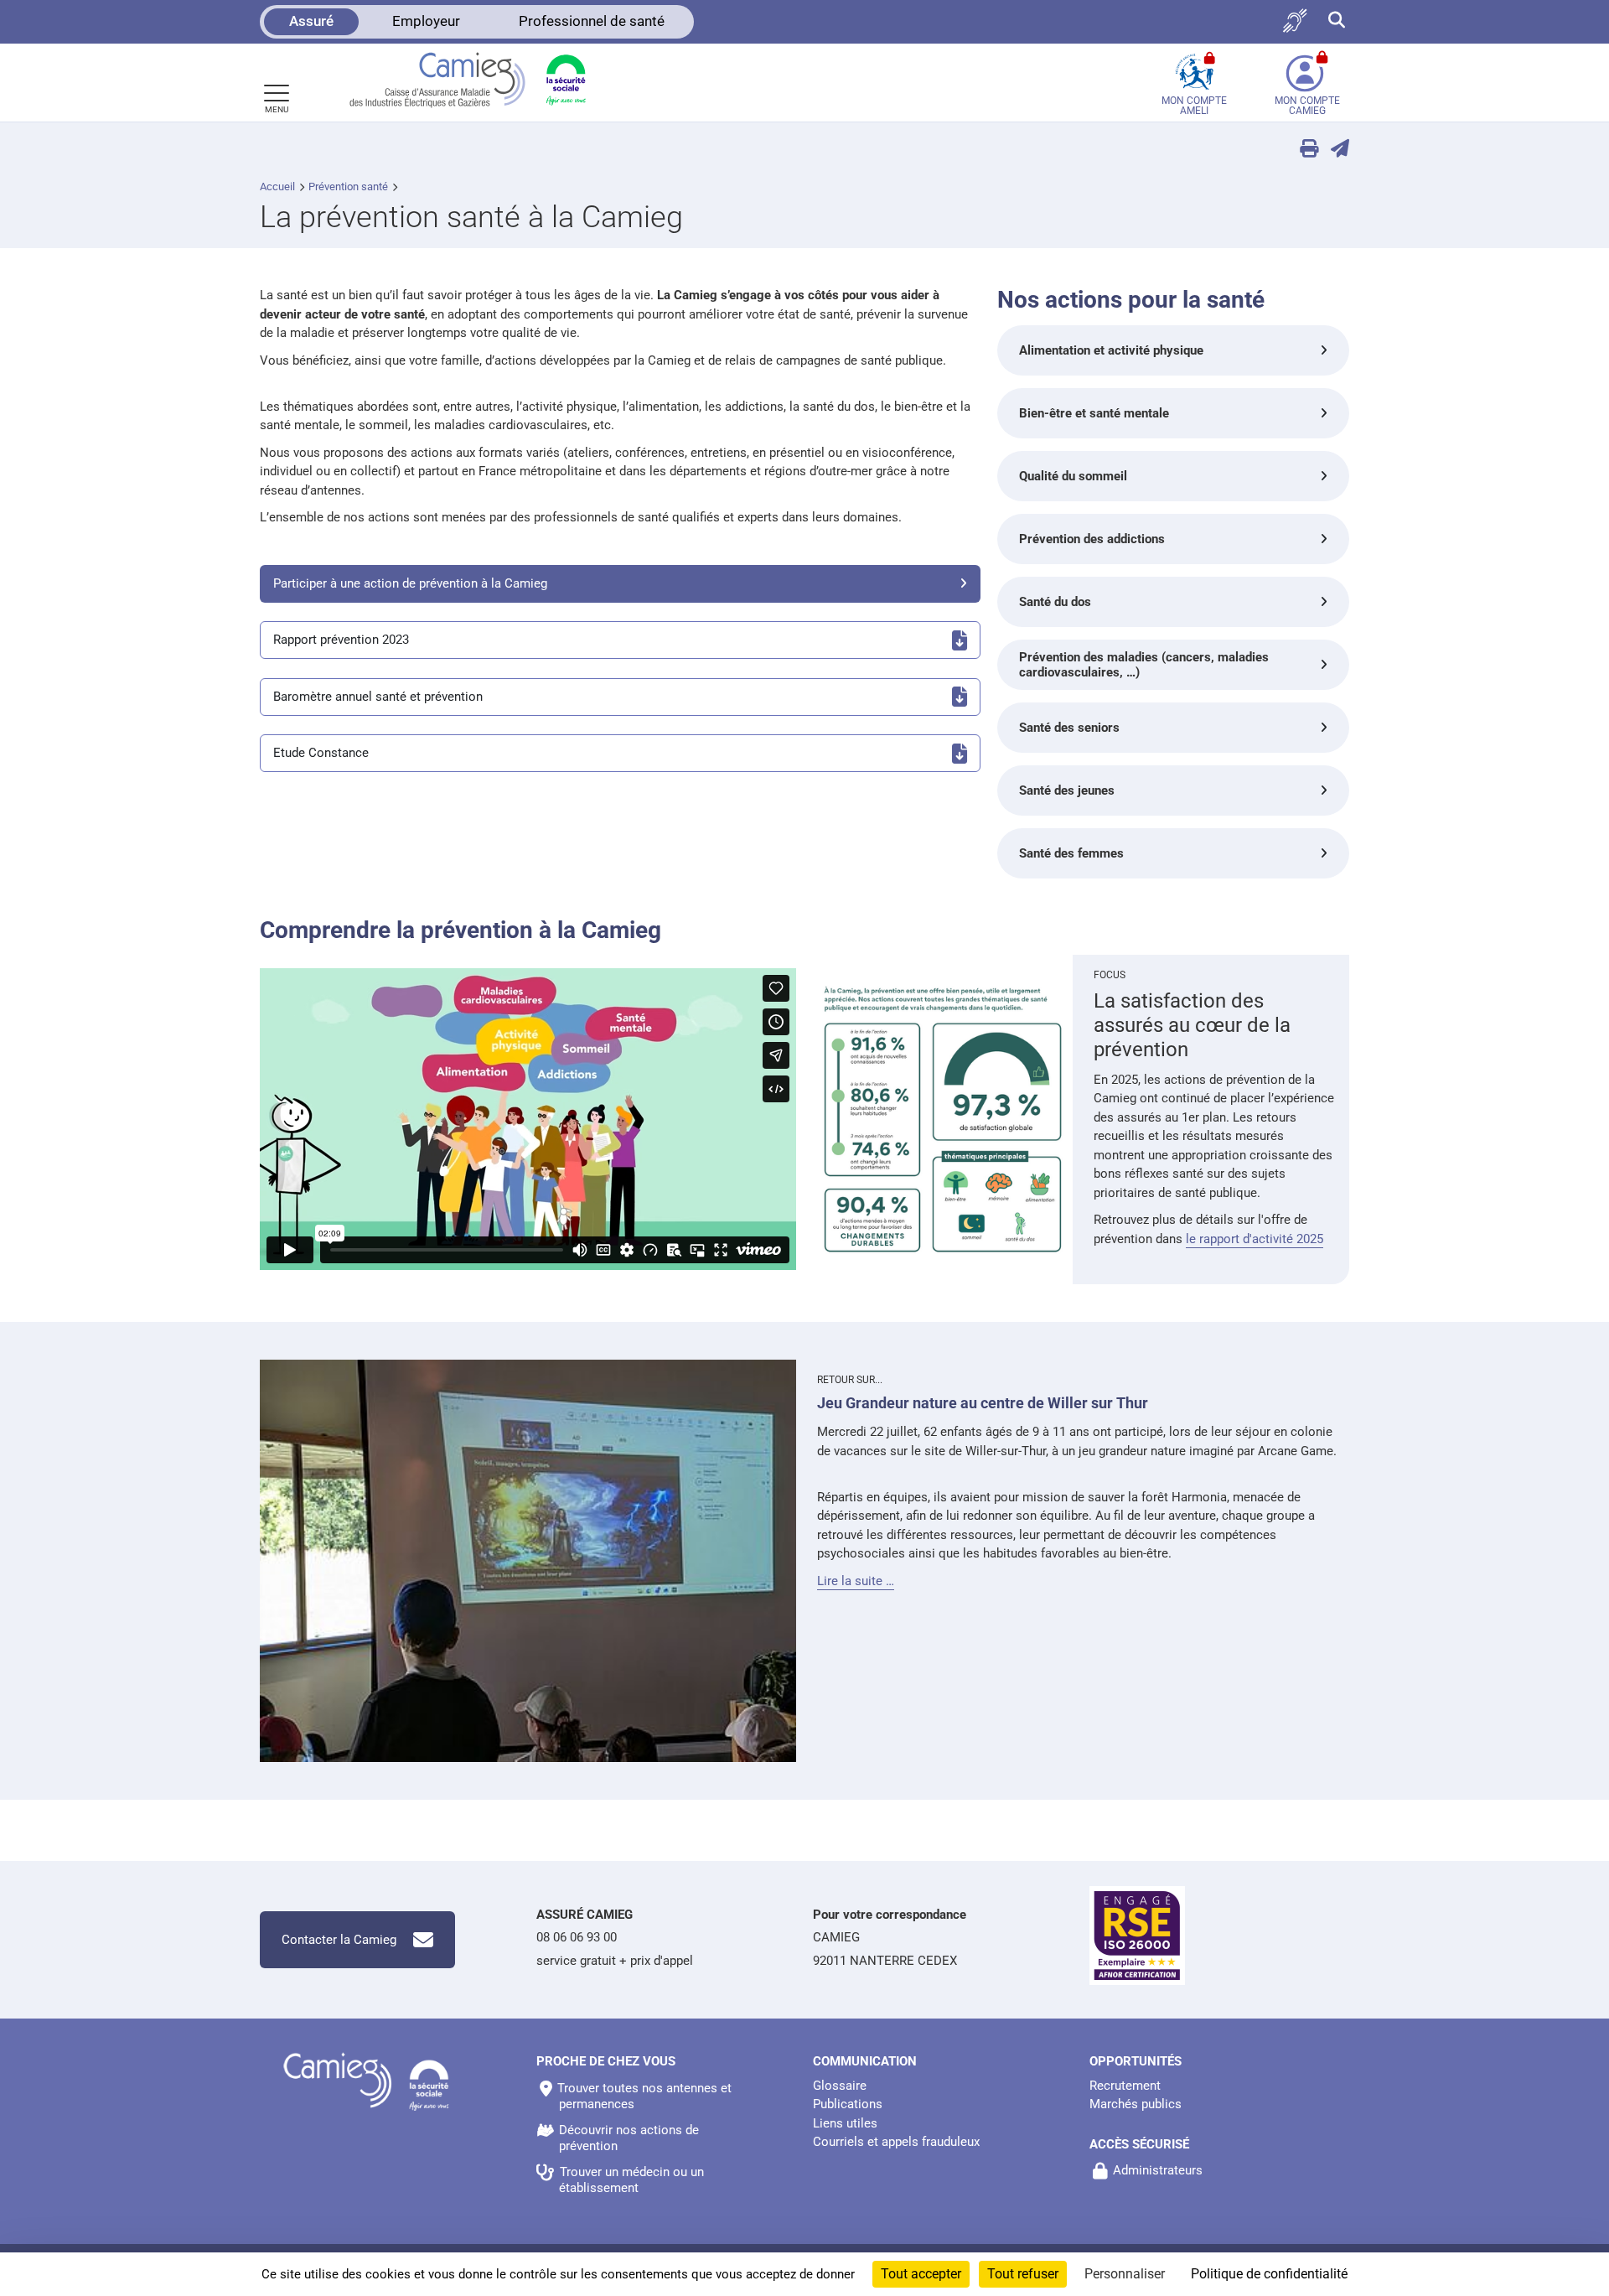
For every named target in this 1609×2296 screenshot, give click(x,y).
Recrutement (1125, 2086)
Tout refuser (1023, 2274)
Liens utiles (845, 2123)
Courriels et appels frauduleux (896, 2142)
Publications (848, 2104)
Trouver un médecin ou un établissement (631, 2180)
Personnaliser (1125, 2274)
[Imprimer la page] (1303, 150)
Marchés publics (1136, 2104)
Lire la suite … (856, 1581)
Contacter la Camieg (339, 1940)
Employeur (426, 21)
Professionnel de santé (592, 21)
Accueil (277, 187)
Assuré (311, 21)
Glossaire (840, 2086)
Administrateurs (1158, 2170)
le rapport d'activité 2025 (1255, 1239)
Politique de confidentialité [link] (1269, 2274)
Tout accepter (921, 2274)
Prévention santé (348, 187)
